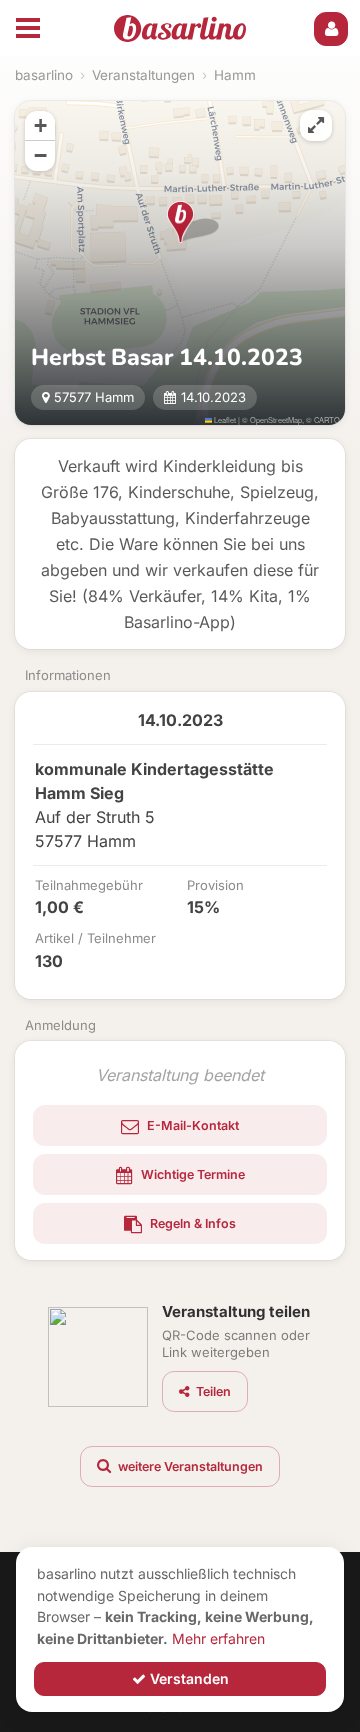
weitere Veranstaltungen (189, 1466)
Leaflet (224, 419)
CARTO (327, 419)
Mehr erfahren (218, 1638)
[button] (180, 222)
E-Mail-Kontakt (191, 1125)
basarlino (44, 75)
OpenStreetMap (276, 419)
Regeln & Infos (191, 1223)
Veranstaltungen (143, 75)
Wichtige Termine (191, 1174)
